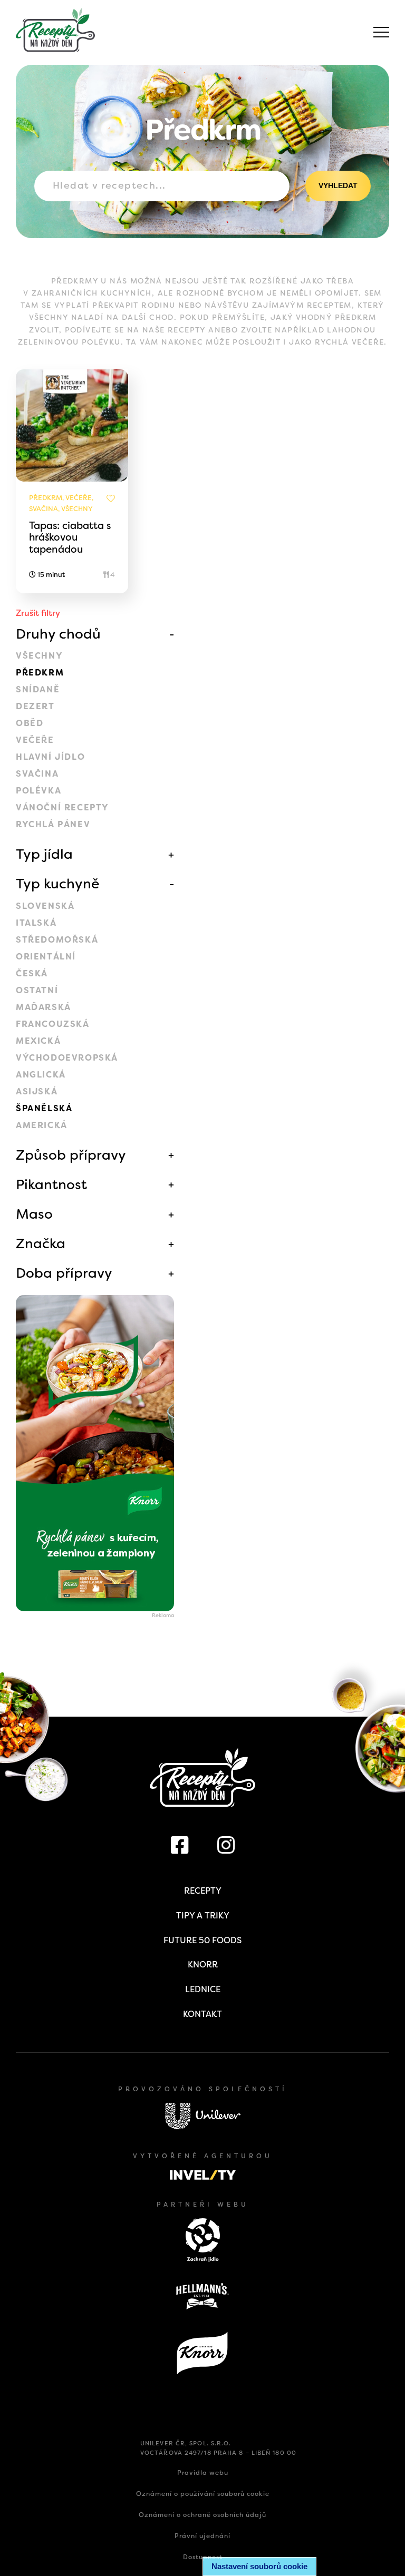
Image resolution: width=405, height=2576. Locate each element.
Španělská (44, 1108)
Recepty (203, 1891)
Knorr (203, 1965)
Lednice (203, 1989)
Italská (36, 923)
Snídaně (38, 689)
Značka (41, 1243)
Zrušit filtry (38, 613)
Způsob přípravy (71, 1155)
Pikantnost (51, 1184)
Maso (34, 1214)
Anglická (41, 1075)
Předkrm (40, 673)
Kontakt (202, 2014)
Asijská (37, 1091)
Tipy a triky (203, 1916)
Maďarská (44, 1007)
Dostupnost (203, 2557)
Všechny (39, 656)
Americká (42, 1125)
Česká (32, 973)
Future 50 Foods (202, 1940)
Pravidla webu (203, 2473)
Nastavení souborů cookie (259, 2566)
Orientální (46, 957)
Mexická (38, 1041)
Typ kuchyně (58, 884)
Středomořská (57, 940)
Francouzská (53, 1024)
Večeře (35, 740)
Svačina (37, 774)
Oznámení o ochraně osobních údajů (202, 2515)
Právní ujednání (202, 2536)
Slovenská (45, 906)
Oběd (30, 723)
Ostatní (37, 990)
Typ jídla (44, 854)
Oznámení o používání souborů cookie (203, 2494)
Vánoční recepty (62, 807)
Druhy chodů (58, 634)
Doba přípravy (64, 1273)
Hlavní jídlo (50, 757)
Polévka (38, 791)
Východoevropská (67, 1058)
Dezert (35, 706)
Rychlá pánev (53, 824)
